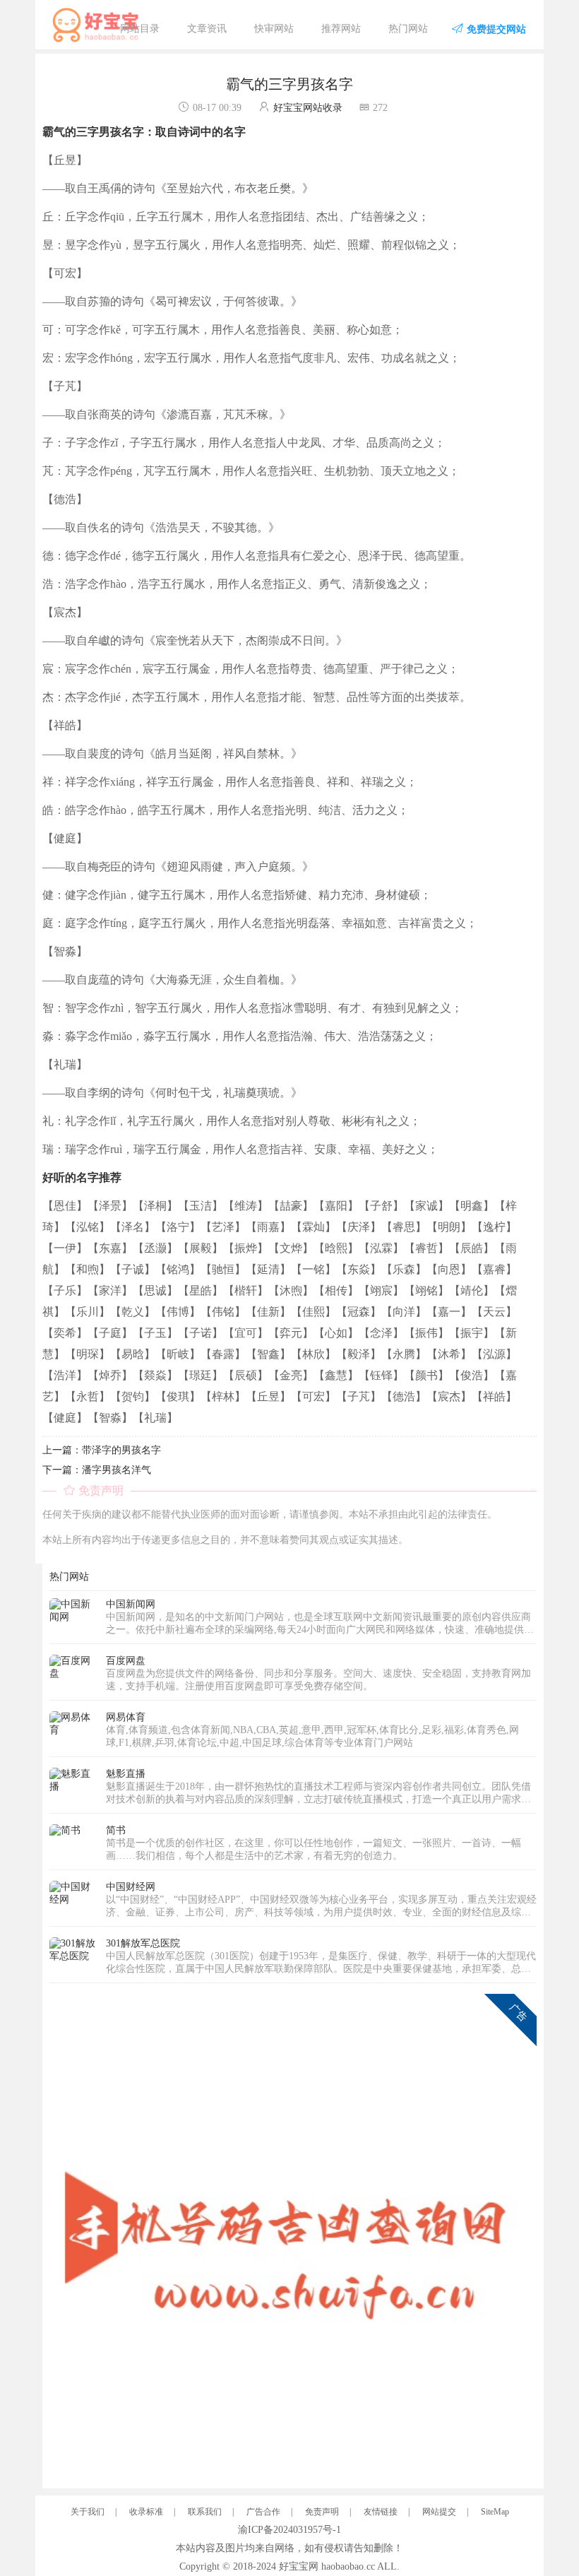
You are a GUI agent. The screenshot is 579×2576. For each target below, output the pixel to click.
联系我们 (205, 2512)
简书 (116, 1830)
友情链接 (381, 2512)
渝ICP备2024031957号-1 (289, 2530)
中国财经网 (131, 1887)
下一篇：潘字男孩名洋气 (97, 1470)
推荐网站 (341, 29)
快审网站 (274, 29)
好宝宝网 (299, 2566)
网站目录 (140, 29)
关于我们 (88, 2512)
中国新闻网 (131, 1604)
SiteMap (495, 2512)
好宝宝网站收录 (308, 108)
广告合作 (263, 2512)
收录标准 (146, 2512)
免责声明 (322, 2512)
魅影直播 (126, 1774)
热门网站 (408, 29)
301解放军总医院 (143, 1943)
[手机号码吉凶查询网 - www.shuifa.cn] (293, 2237)
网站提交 (439, 2512)
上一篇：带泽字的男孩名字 (102, 1450)
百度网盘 (126, 1661)
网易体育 (126, 1717)
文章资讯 (207, 29)
